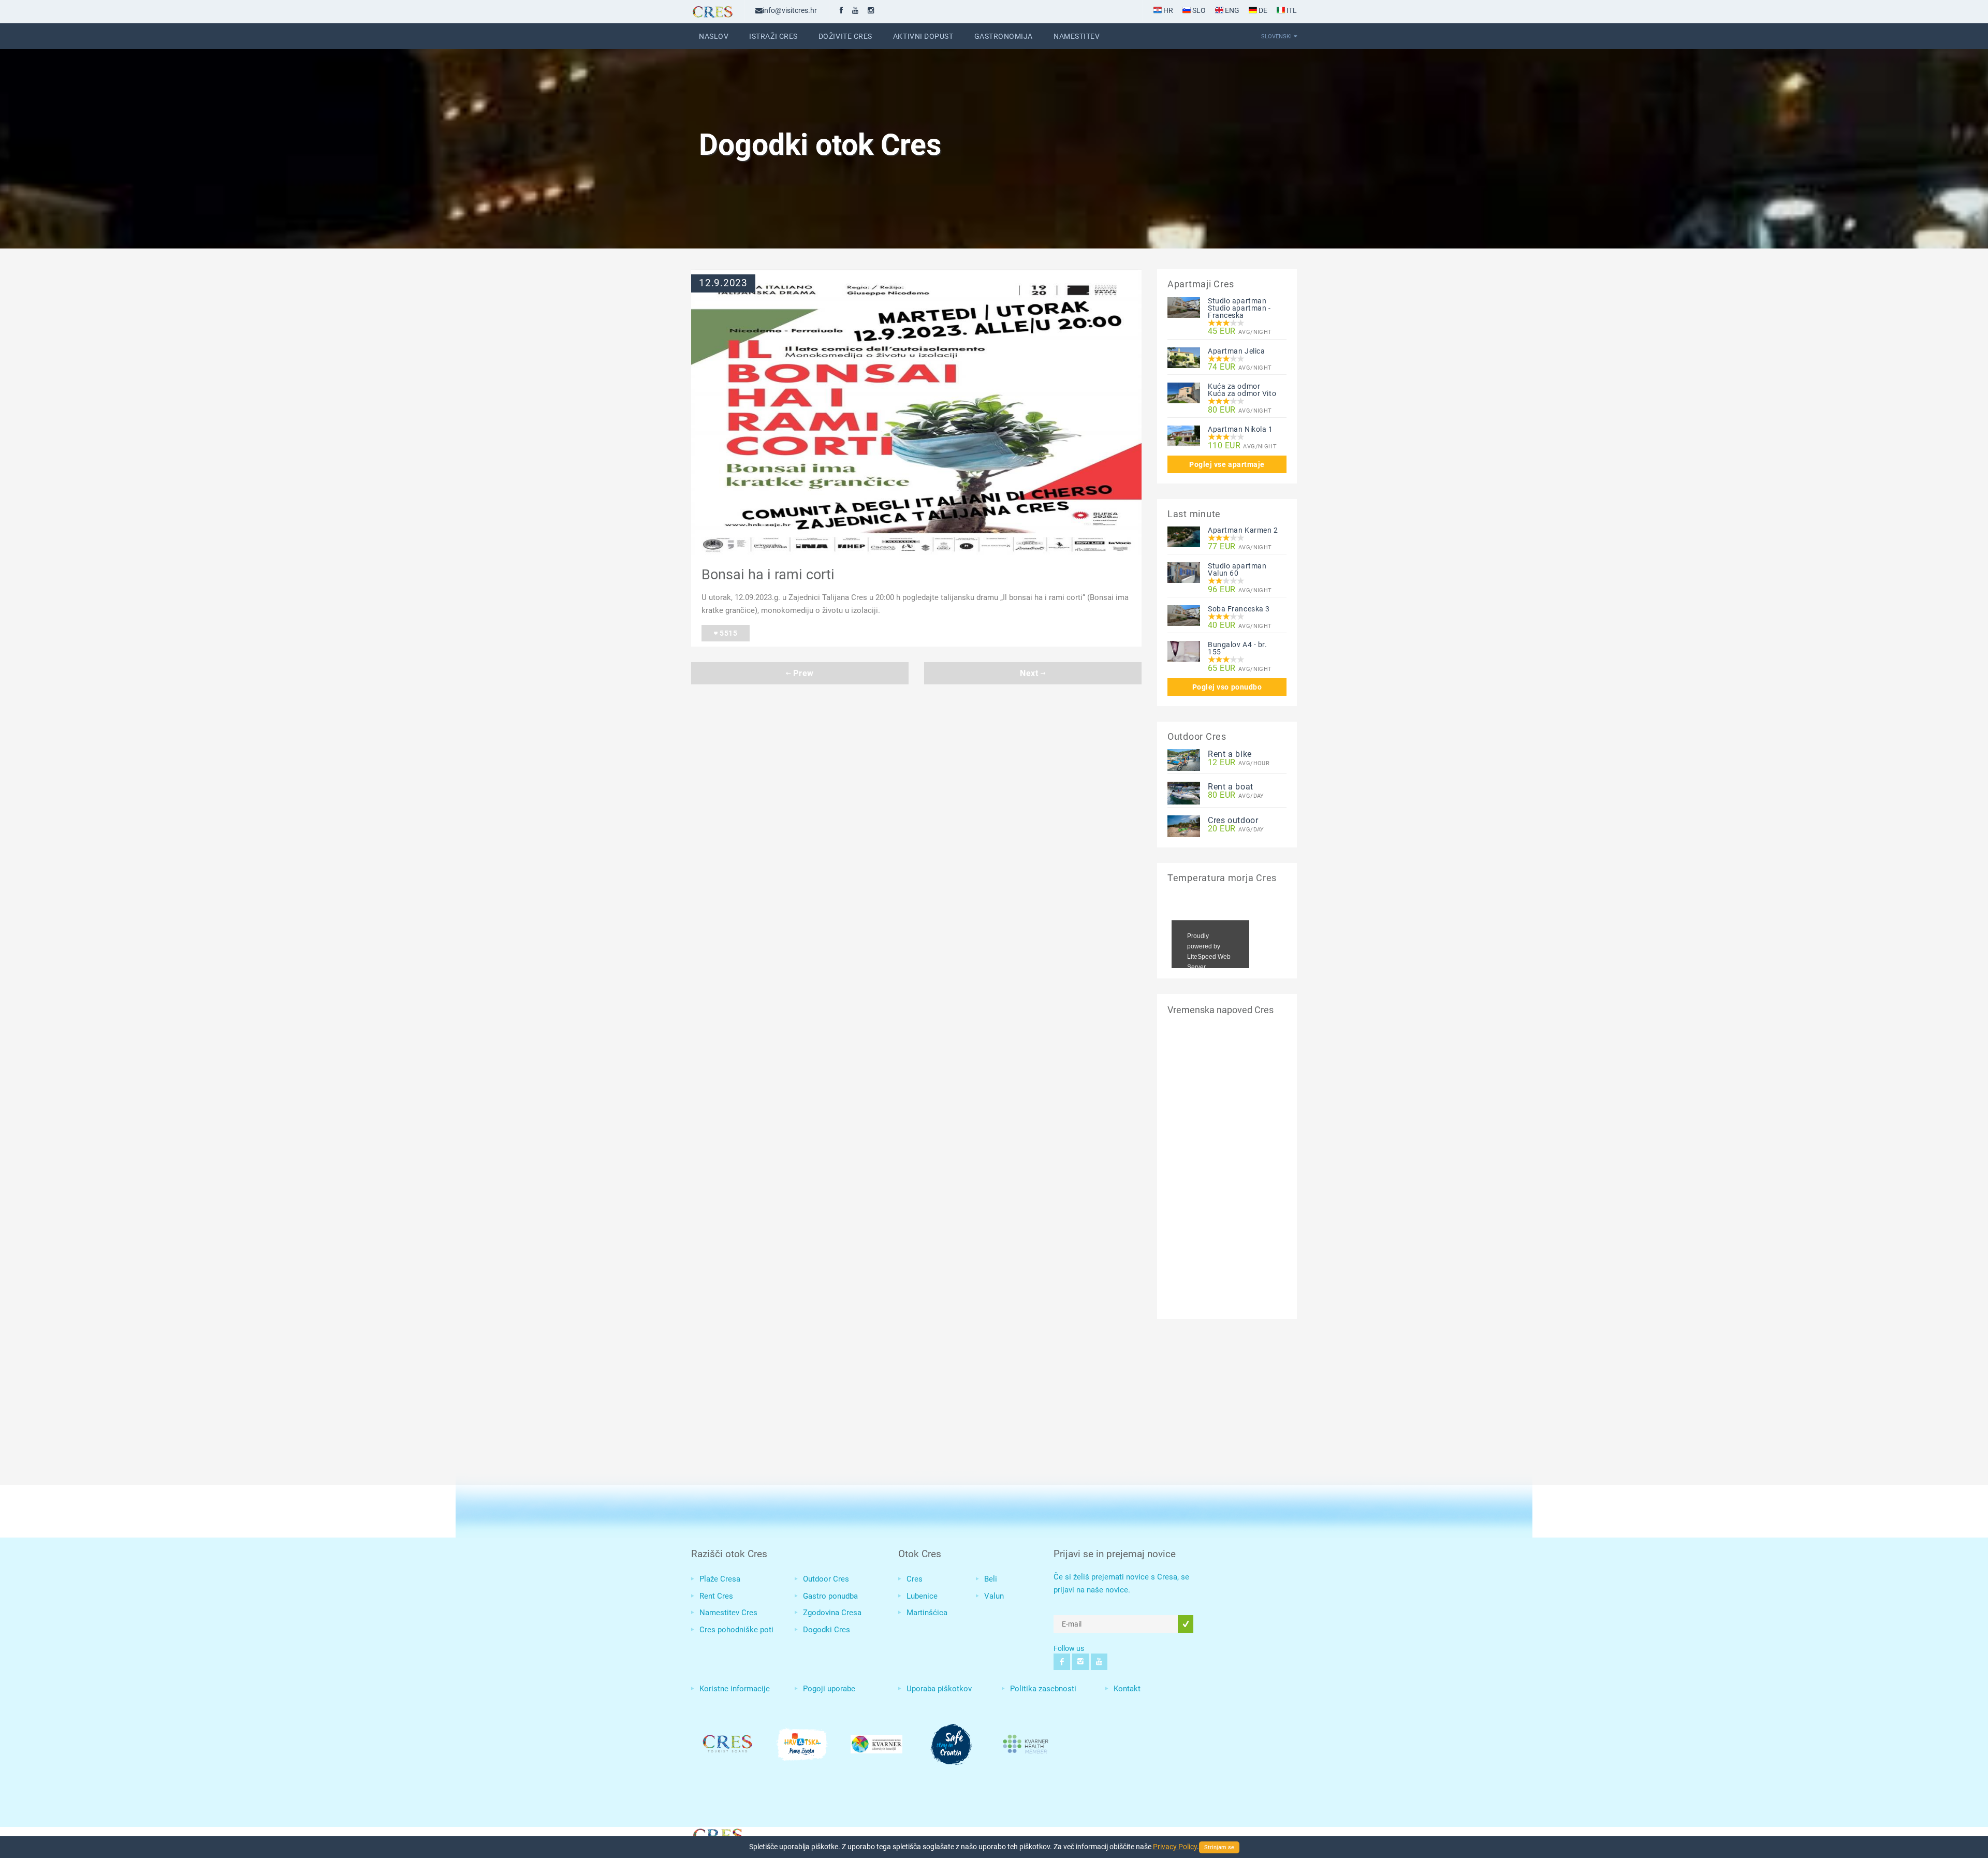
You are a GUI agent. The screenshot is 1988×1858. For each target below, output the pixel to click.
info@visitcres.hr (790, 10)
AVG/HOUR (1239, 763)
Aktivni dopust (923, 36)
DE (1262, 10)
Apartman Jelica (1236, 351)
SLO (1198, 10)
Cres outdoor (1233, 820)
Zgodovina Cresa (832, 1613)
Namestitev (1077, 36)
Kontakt (1127, 1689)
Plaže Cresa (720, 1579)
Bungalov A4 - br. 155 (1238, 648)
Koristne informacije (735, 1689)
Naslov (714, 36)
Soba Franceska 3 (1239, 609)
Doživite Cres (845, 36)
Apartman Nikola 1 (1240, 429)
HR (1167, 10)
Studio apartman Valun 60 (1237, 569)
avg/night (1240, 332)
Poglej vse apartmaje (1227, 464)
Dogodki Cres (827, 1630)
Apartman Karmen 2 (1243, 530)
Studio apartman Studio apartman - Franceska (1239, 308)
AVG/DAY (1236, 795)
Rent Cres (716, 1596)
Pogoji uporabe (829, 1689)
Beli (991, 1579)
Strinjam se (1219, 1847)
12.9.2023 (723, 283)
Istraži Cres (773, 36)
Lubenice (922, 1596)
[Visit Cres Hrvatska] (717, 1834)
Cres (915, 1579)
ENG (1231, 10)
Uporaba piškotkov (939, 1689)
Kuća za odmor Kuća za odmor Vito (1242, 390)
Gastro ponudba (830, 1596)
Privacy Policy (1175, 1847)
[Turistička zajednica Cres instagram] (871, 10)
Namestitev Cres (728, 1613)
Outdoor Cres (826, 1579)
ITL (1291, 10)
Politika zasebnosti (1043, 1689)
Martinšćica (927, 1613)
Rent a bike (1230, 754)
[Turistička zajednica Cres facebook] (841, 10)
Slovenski (1276, 36)
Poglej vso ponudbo (1227, 687)
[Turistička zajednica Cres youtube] (855, 10)
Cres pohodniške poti (736, 1630)
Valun (994, 1596)
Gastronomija (1004, 36)
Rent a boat (1231, 787)
